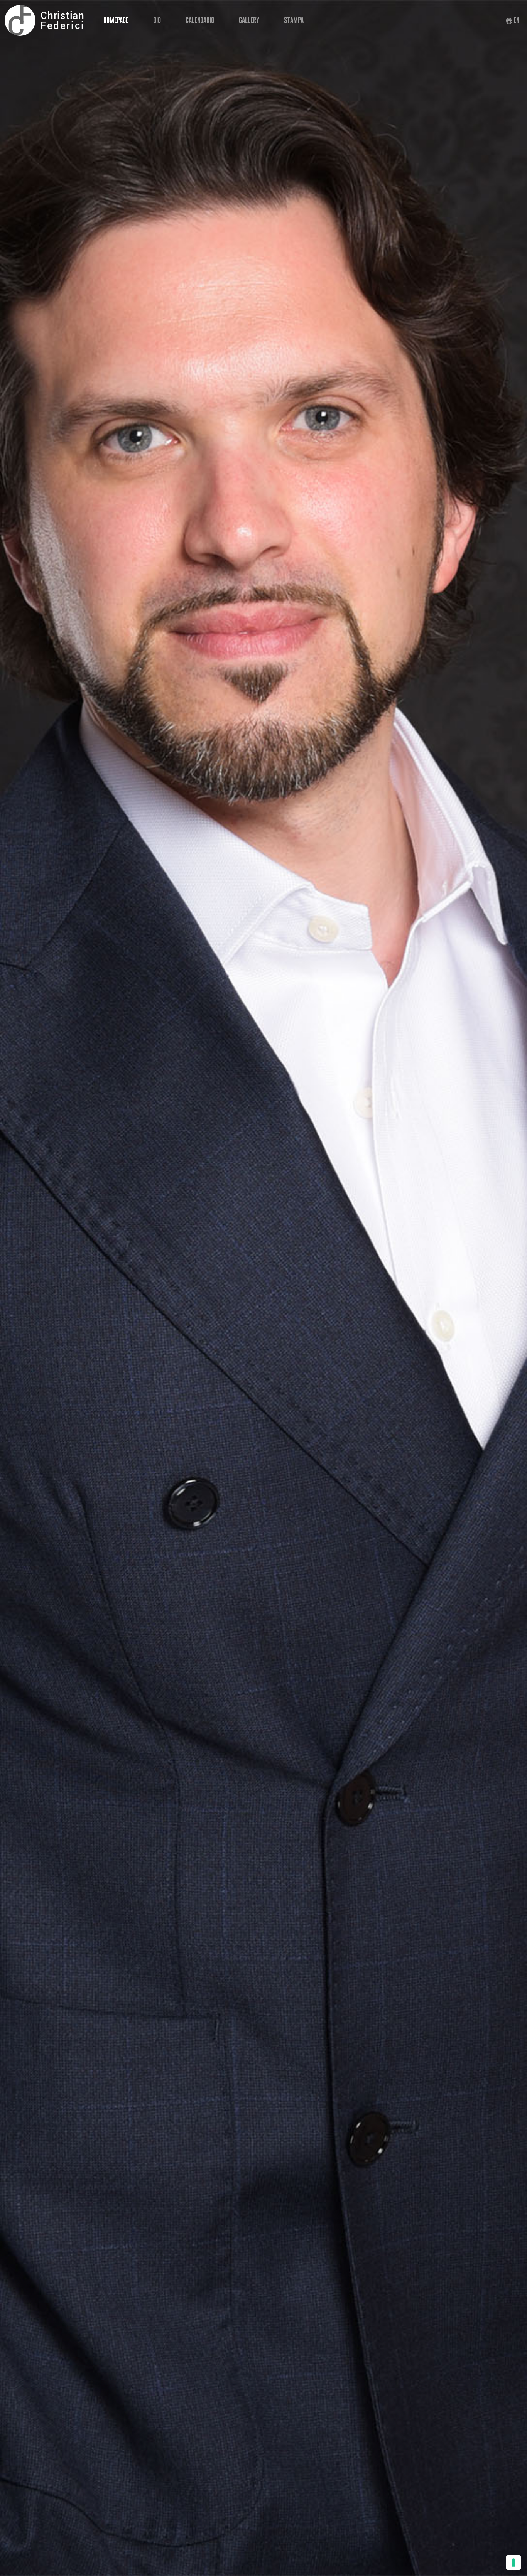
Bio (157, 20)
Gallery (249, 20)
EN (516, 20)
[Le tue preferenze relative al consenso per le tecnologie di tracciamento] (513, 2563)
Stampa (294, 20)
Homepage (116, 20)
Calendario (200, 20)
